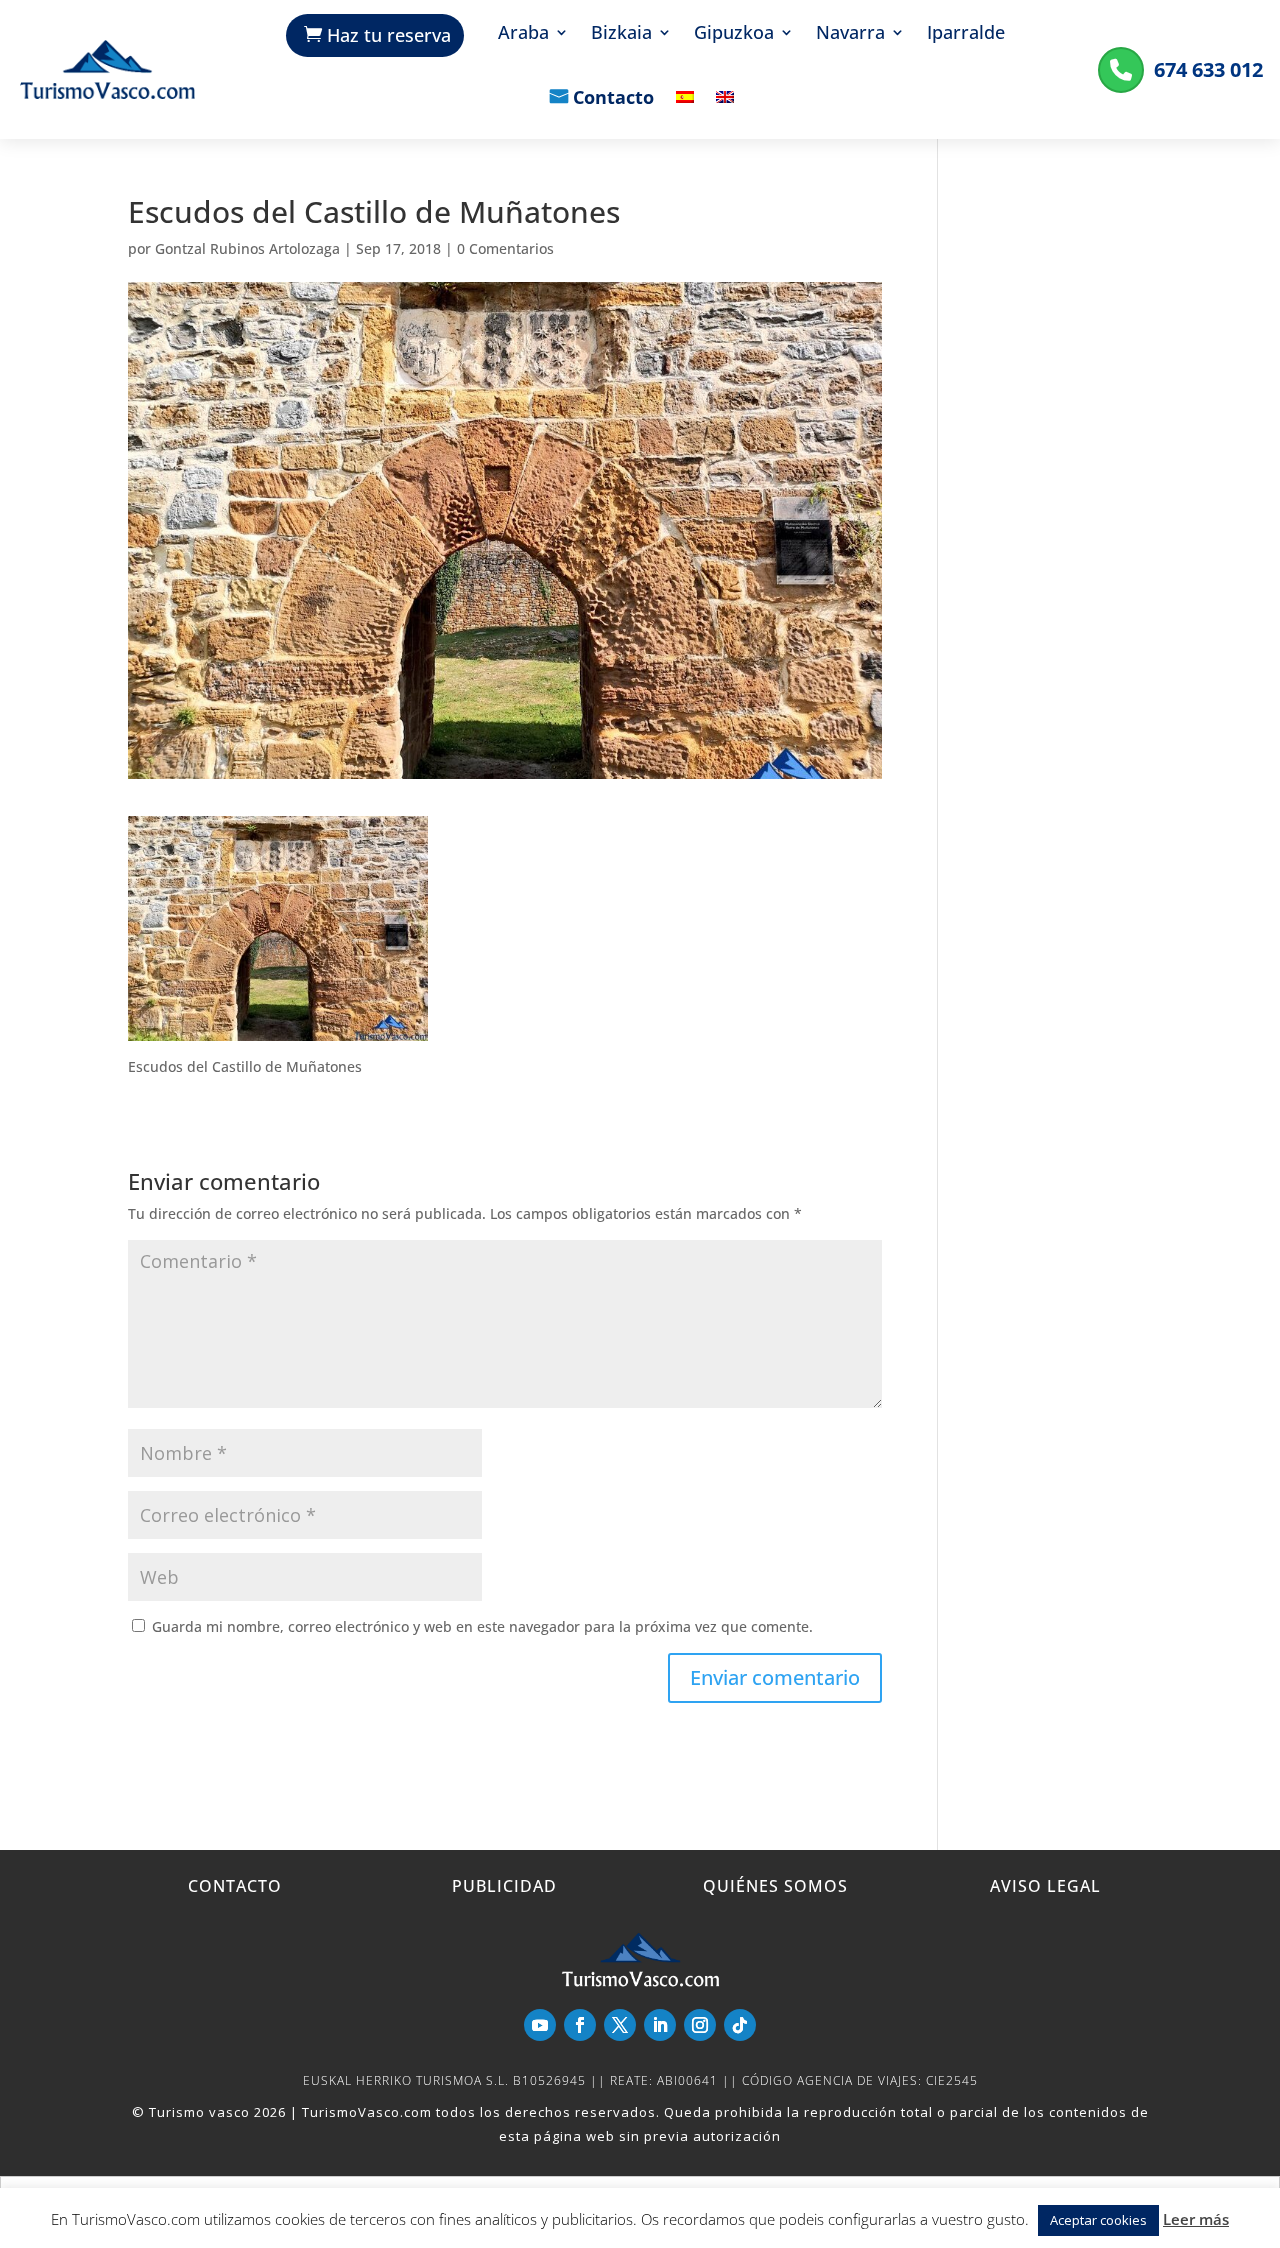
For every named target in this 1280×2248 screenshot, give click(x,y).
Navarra (850, 34)
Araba (523, 34)
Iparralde (966, 34)
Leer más (1196, 2219)
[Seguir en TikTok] (740, 2025)
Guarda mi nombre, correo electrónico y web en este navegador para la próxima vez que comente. (482, 1626)
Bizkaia (621, 34)
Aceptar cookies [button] (1098, 2220)
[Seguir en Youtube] (540, 2025)
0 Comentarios (505, 248)
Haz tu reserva (389, 35)
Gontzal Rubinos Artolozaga (247, 248)
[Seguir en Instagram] (700, 2025)
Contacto (613, 99)
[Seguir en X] (620, 2025)
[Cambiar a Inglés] (725, 111)
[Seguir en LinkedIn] (660, 2025)
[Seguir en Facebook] (580, 2025)
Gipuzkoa (734, 34)
